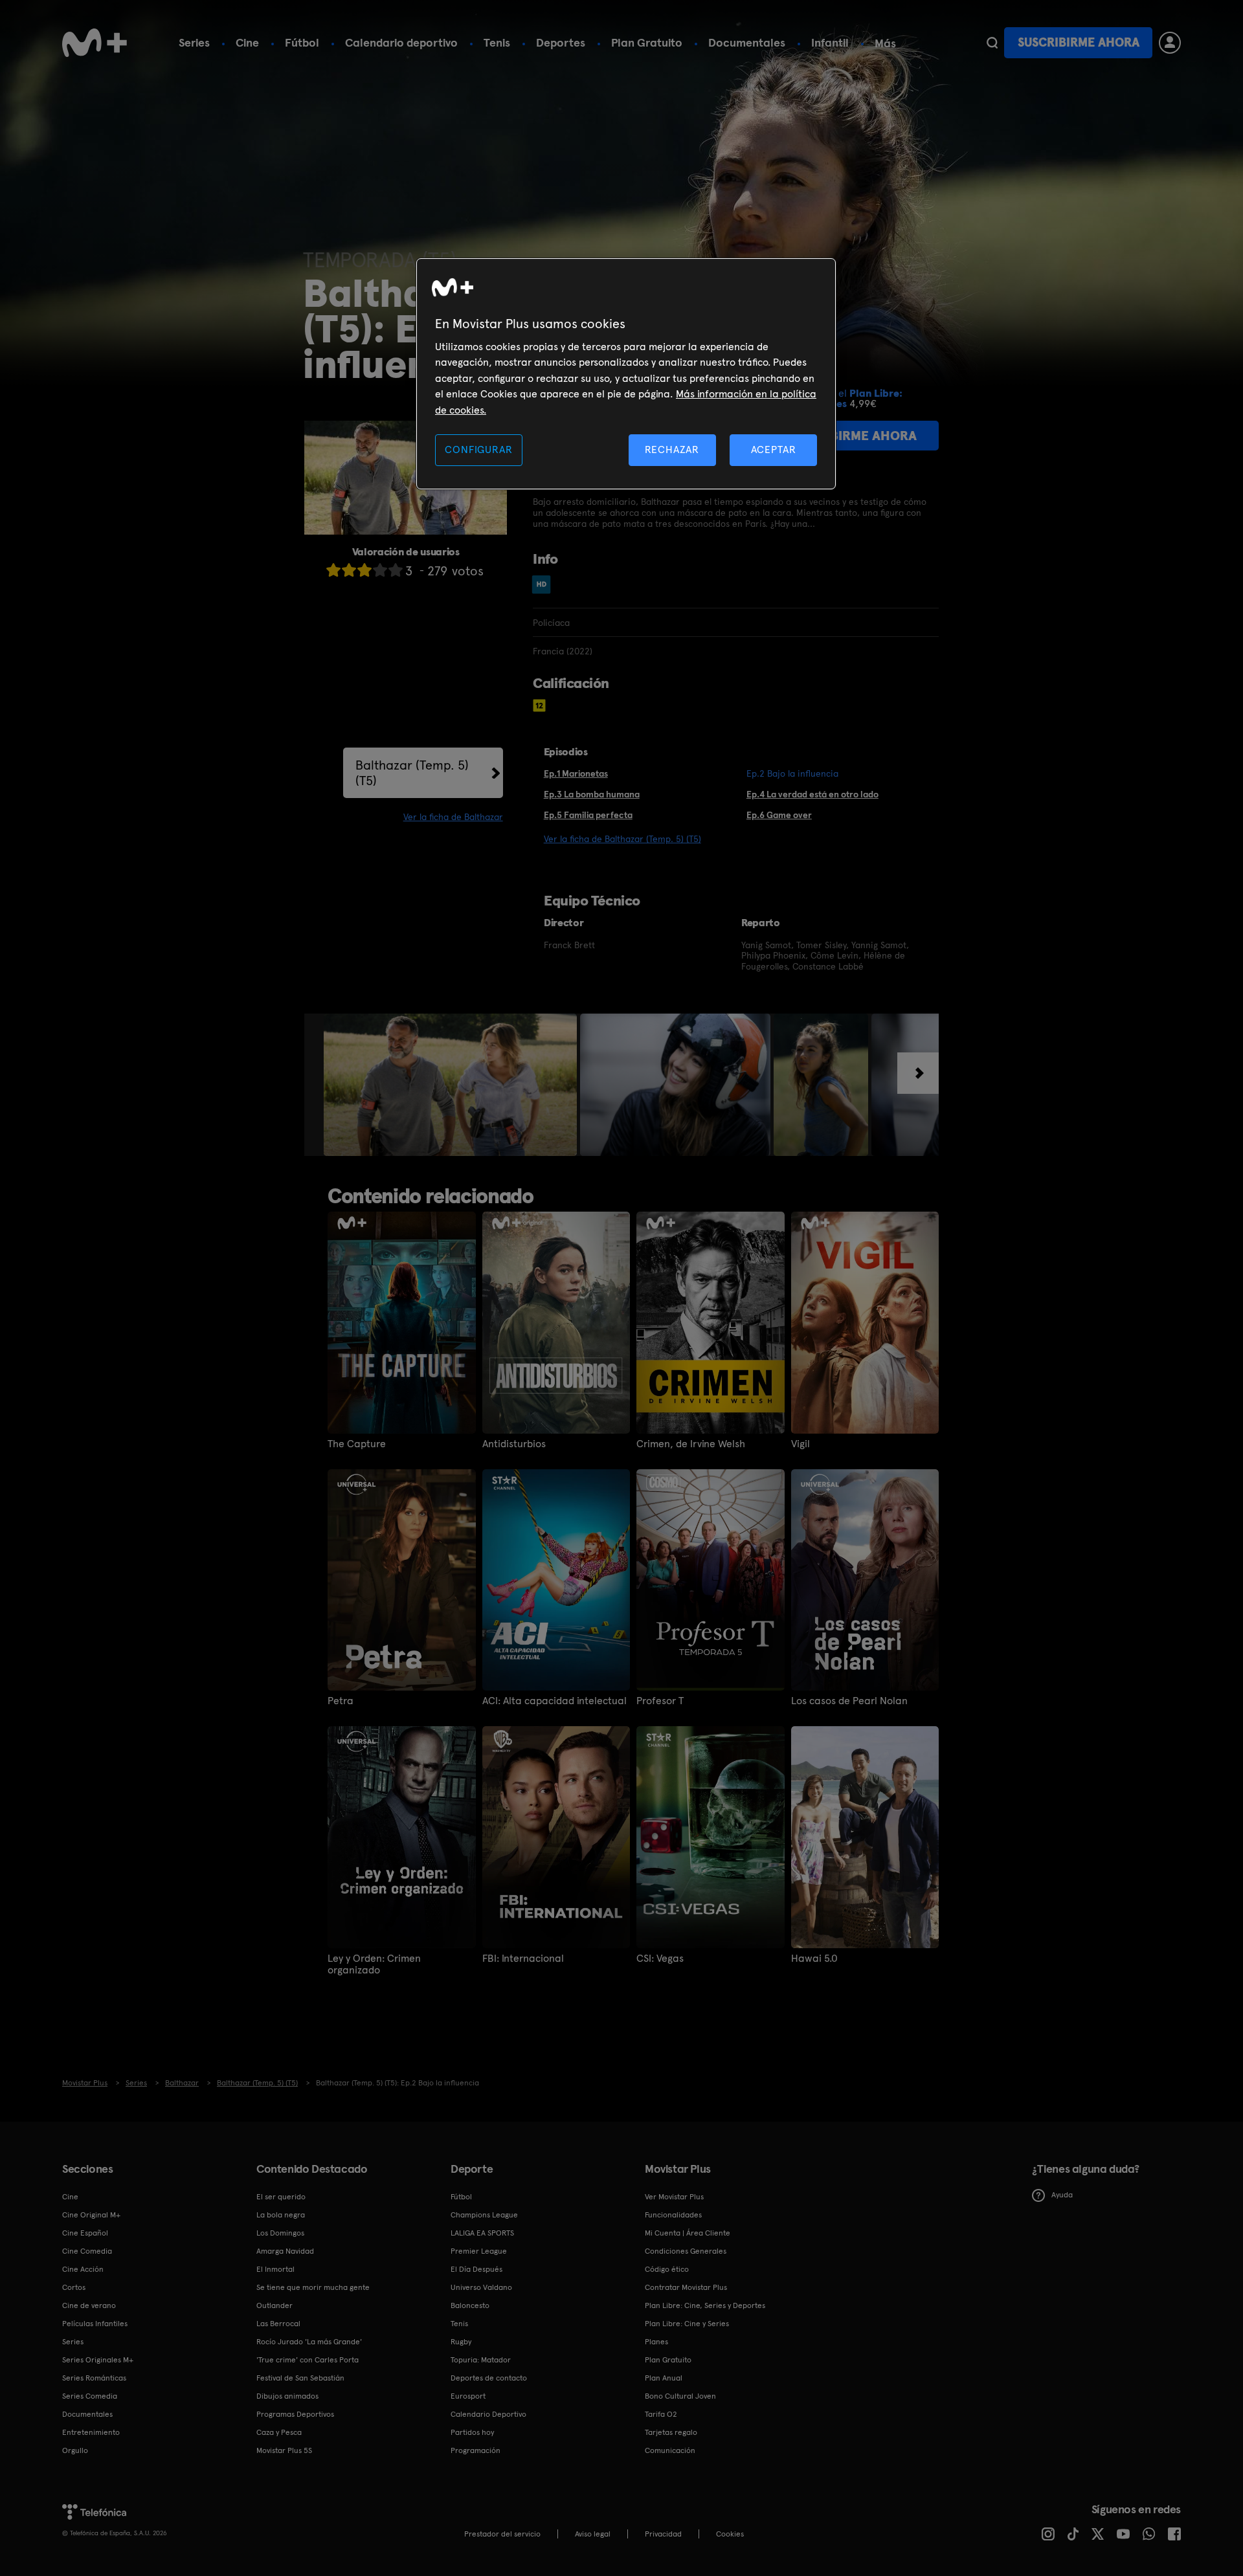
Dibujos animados (287, 2396)
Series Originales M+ (98, 2360)
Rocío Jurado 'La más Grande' (309, 2342)
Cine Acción (83, 2269)
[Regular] (364, 570)
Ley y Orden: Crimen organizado (374, 1964)
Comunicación (670, 2450)
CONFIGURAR (478, 450)
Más (885, 43)
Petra (341, 1701)
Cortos (74, 2287)
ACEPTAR (774, 450)
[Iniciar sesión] (1170, 43)
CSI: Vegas (660, 1959)
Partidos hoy (472, 2432)
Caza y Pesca (279, 2432)
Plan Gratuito (647, 42)
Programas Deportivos (295, 2414)
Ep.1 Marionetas (576, 773)
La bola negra (281, 2215)
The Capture (357, 1444)
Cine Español (85, 2233)
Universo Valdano (481, 2287)
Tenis (497, 42)
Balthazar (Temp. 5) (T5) (412, 773)
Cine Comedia (87, 2251)
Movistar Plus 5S (284, 2450)
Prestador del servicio (502, 2534)
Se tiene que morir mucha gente (313, 2287)
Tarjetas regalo (671, 2432)
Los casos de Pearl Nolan (849, 1701)
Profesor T (660, 1701)
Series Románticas (94, 2378)
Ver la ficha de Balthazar (453, 817)
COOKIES (730, 2534)
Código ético (667, 2269)
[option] (452, 1085)
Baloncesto (470, 2305)
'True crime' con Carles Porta (308, 2360)
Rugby (461, 2342)
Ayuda (1062, 2195)
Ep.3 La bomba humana (592, 794)
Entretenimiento (91, 2432)
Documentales (747, 42)
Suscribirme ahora (1079, 42)
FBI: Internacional (523, 1959)
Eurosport (468, 2396)
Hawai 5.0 (814, 1959)
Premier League (479, 2251)
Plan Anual (664, 2378)
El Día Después (476, 2269)
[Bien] (380, 570)
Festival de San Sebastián (300, 2378)
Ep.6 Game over (779, 815)
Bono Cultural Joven (680, 2396)
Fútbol (302, 42)
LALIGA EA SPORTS (482, 2233)
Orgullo (75, 2450)
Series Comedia (90, 2396)
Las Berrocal (278, 2324)
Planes (656, 2342)
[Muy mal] (333, 570)
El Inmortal (275, 2269)
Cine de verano (89, 2305)
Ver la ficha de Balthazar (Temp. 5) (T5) (622, 839)
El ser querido (281, 2197)
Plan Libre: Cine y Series (687, 2324)
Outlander (274, 2305)
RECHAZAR (672, 450)
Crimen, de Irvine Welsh (691, 1444)
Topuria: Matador (481, 2360)
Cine (247, 42)
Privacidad (663, 2534)
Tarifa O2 (661, 2414)
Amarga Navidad (285, 2251)
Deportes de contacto (489, 2378)
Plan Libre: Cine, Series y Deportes (705, 2305)
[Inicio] (95, 43)
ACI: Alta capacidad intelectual (554, 1701)
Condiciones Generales (686, 2251)
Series (194, 42)
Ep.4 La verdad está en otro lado (812, 794)
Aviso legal (593, 2534)
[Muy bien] (396, 570)
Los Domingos (280, 2233)
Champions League (484, 2215)
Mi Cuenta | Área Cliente (688, 2233)
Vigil (801, 1444)
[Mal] (349, 570)
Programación (476, 2450)
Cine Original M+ (91, 2215)
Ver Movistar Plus (674, 2197)
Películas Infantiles (95, 2324)
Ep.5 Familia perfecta (588, 815)
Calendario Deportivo (488, 2414)
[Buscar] (992, 43)
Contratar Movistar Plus (686, 2287)
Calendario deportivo (401, 42)
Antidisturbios (514, 1444)
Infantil (830, 42)
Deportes (561, 42)
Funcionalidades (673, 2215)
